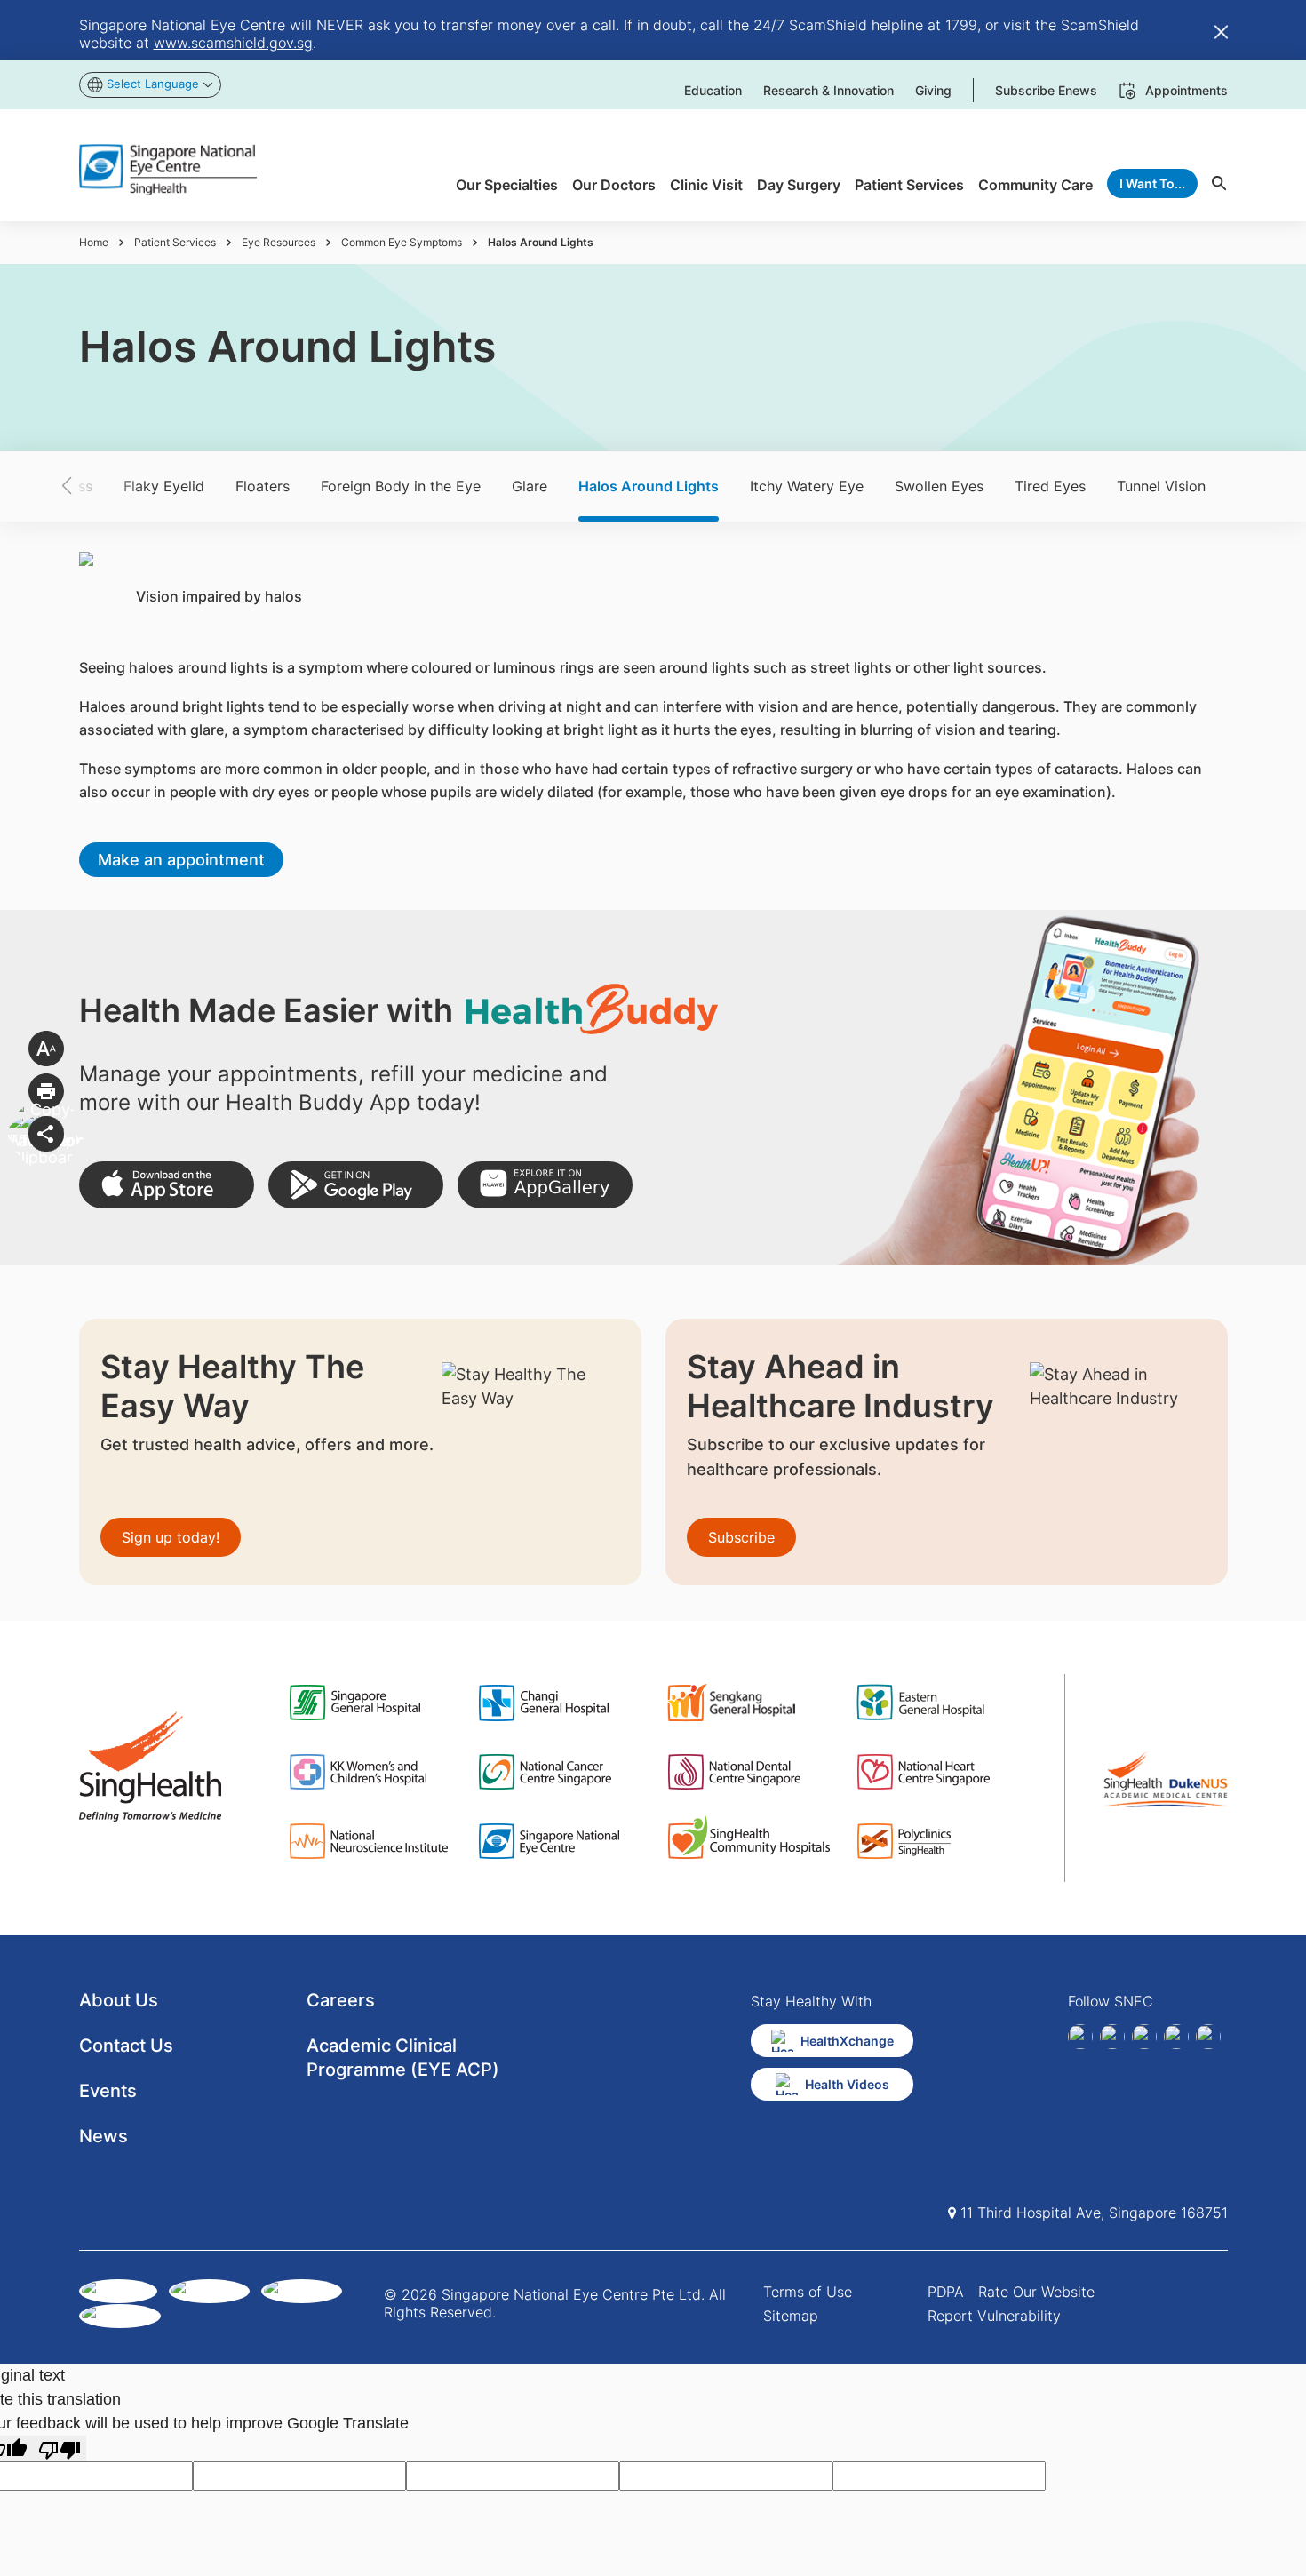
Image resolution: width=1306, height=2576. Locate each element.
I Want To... (1152, 183)
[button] (98, 486)
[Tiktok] (1176, 2037)
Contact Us (126, 2046)
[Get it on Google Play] (356, 1185)
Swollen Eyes (939, 486)
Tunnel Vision (1161, 486)
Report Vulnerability (994, 2316)
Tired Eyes (1050, 486)
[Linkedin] (1112, 2037)
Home (94, 242)
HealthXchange (847, 2041)
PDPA (946, 2292)
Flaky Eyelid (164, 486)
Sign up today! (171, 1537)
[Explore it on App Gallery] (545, 1185)
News (104, 2136)
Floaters (263, 486)
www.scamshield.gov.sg (233, 43)
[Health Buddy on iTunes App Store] (167, 1185)
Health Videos (847, 2084)
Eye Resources (279, 242)
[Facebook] (1080, 2037)
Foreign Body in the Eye (401, 486)
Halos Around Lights (649, 486)
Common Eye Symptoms (402, 242)
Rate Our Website (1036, 2292)
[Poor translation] (60, 2448)
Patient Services (175, 242)
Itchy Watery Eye (807, 486)
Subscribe (741, 1537)
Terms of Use (808, 2292)
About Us (119, 2000)
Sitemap (791, 2316)
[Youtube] (1208, 2037)
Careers (341, 2000)
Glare (530, 486)
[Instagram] (1144, 2037)
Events (108, 2091)
